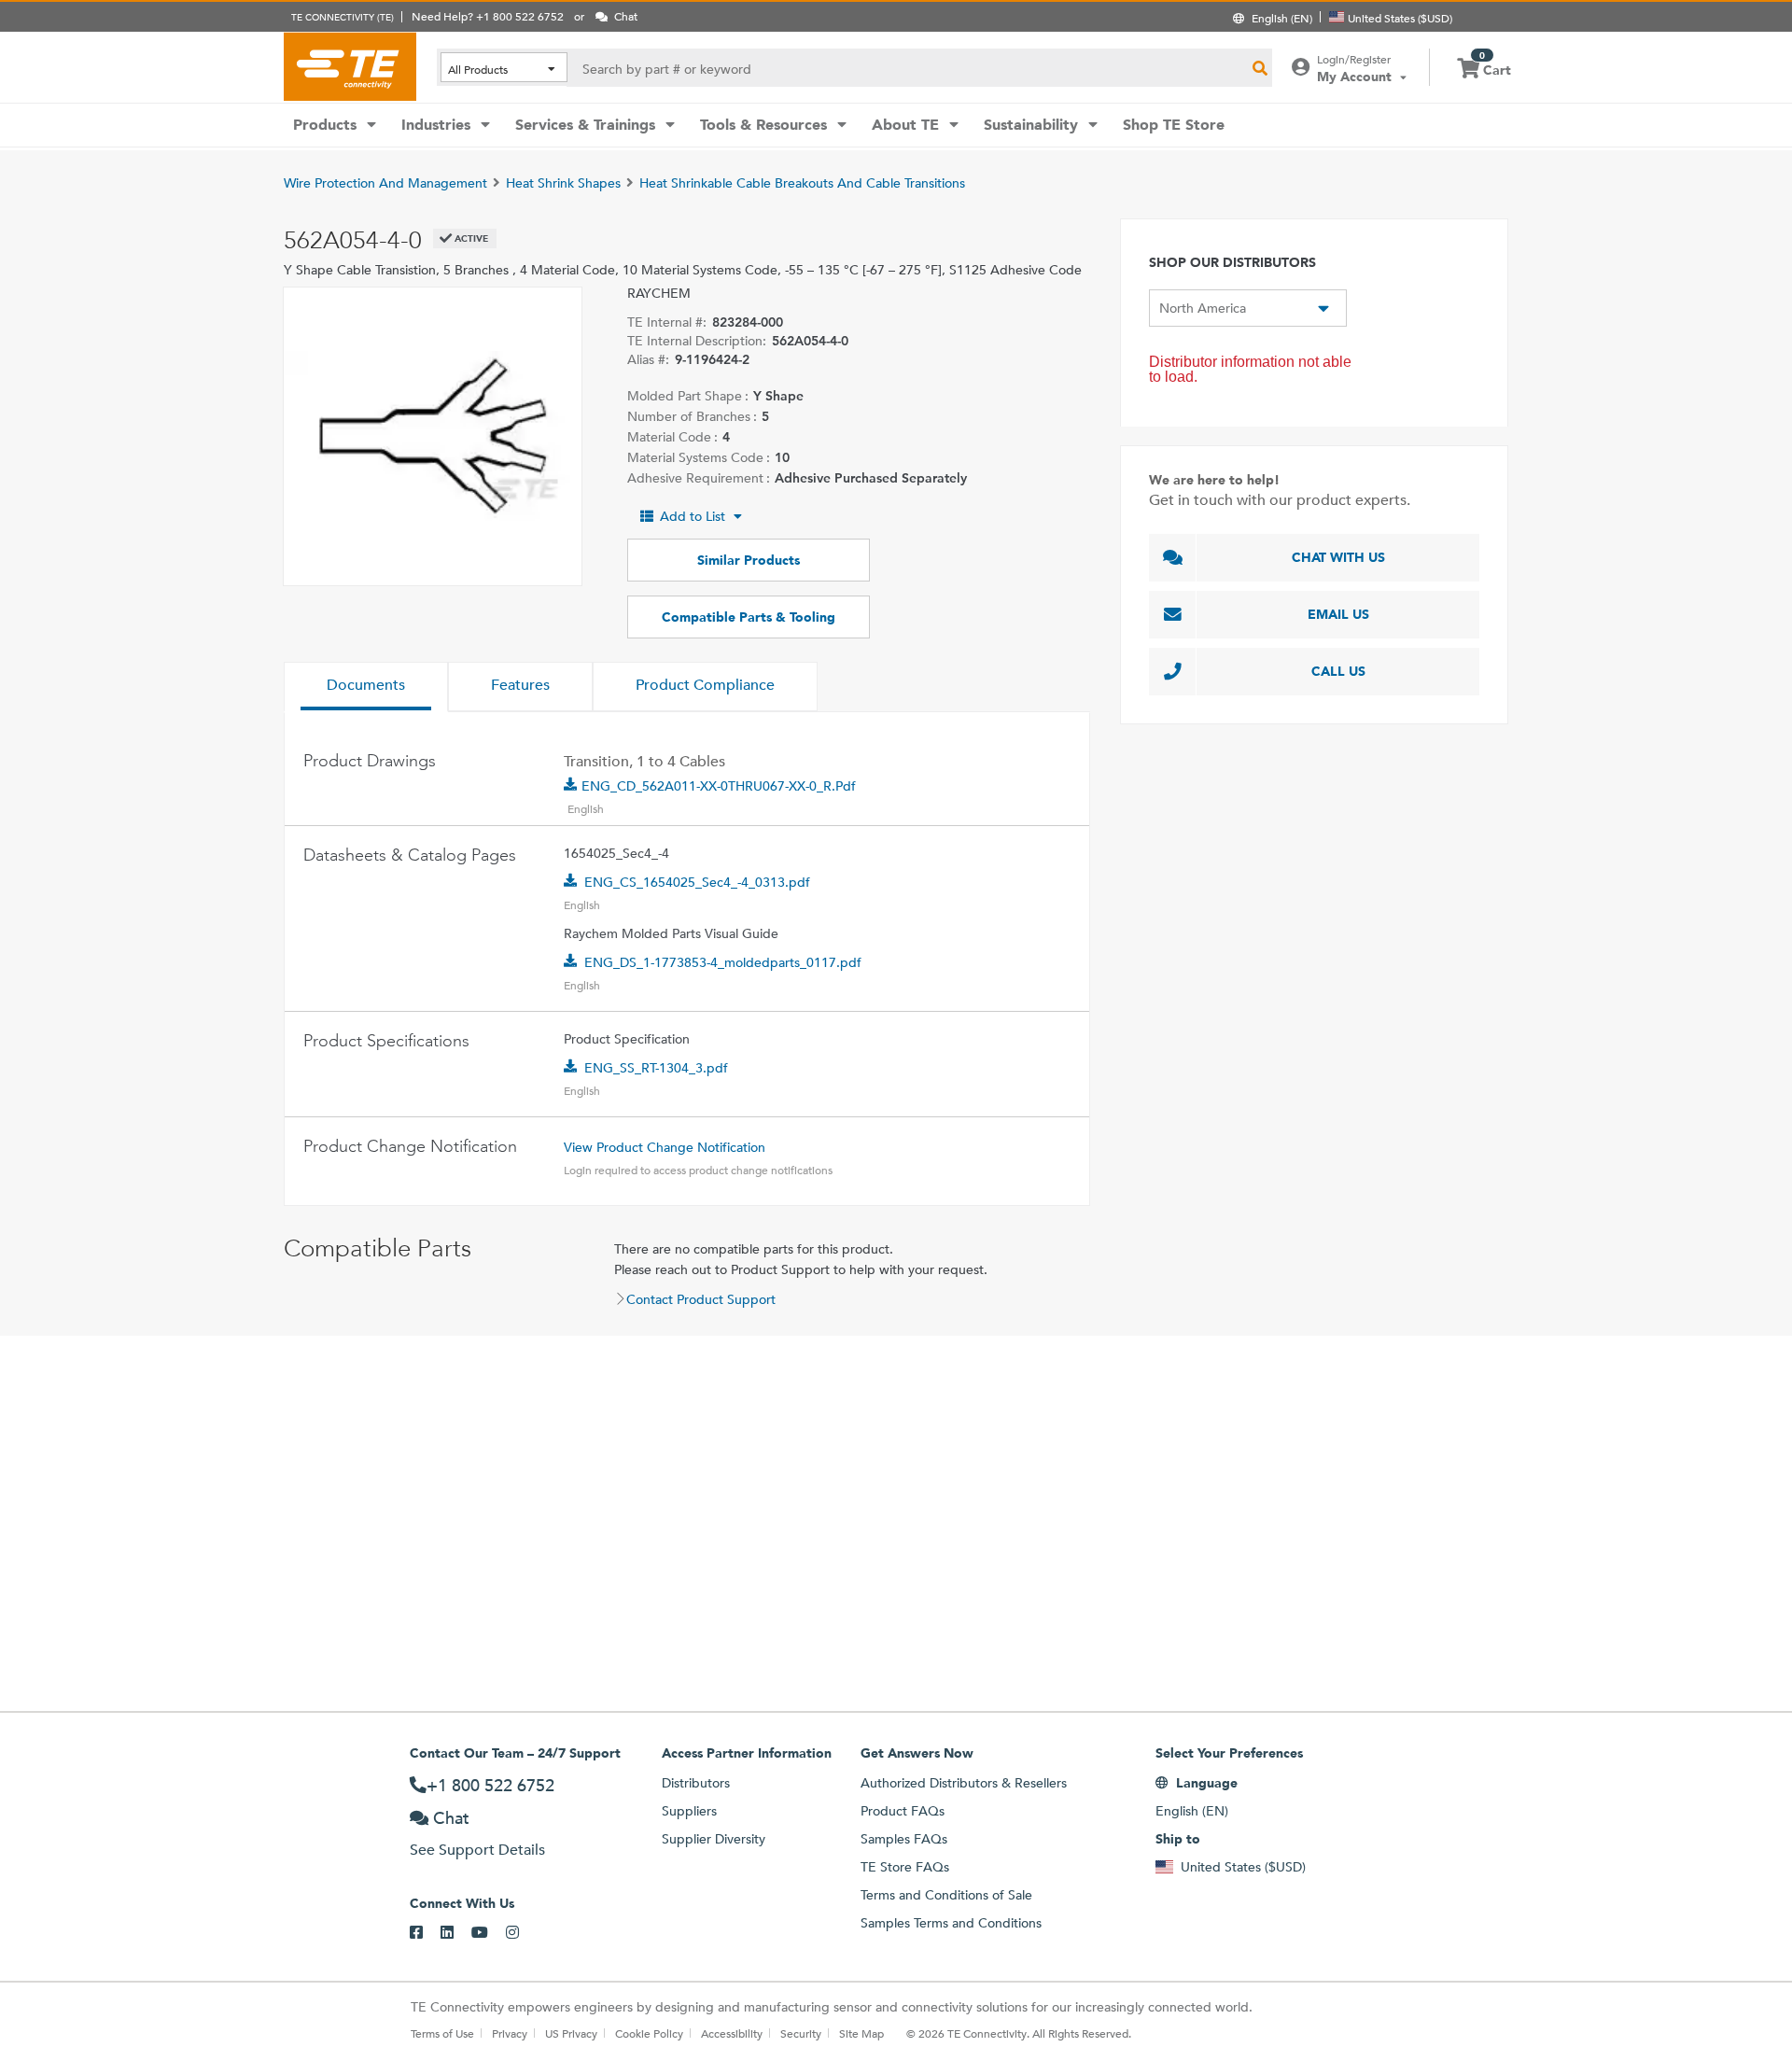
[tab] (366, 687)
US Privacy (571, 2033)
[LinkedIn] (456, 1933)
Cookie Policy (649, 2033)
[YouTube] (489, 1933)
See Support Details (477, 1850)
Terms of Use (442, 2033)
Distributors (696, 1783)
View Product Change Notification (665, 1147)
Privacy (510, 2033)
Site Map (861, 2033)
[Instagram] (521, 1933)
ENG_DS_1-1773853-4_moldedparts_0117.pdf (723, 962)
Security (801, 2033)
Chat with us (1338, 557)
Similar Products (749, 560)
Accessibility (732, 2033)
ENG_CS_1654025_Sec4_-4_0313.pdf (697, 882)
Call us (1338, 671)
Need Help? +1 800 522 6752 (488, 16)
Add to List (693, 516)
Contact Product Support (701, 1299)
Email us (1338, 614)
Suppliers (689, 1811)
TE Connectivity (350, 66)
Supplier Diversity (714, 1839)
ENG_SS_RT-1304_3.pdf (656, 1068)
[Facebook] (425, 1933)
